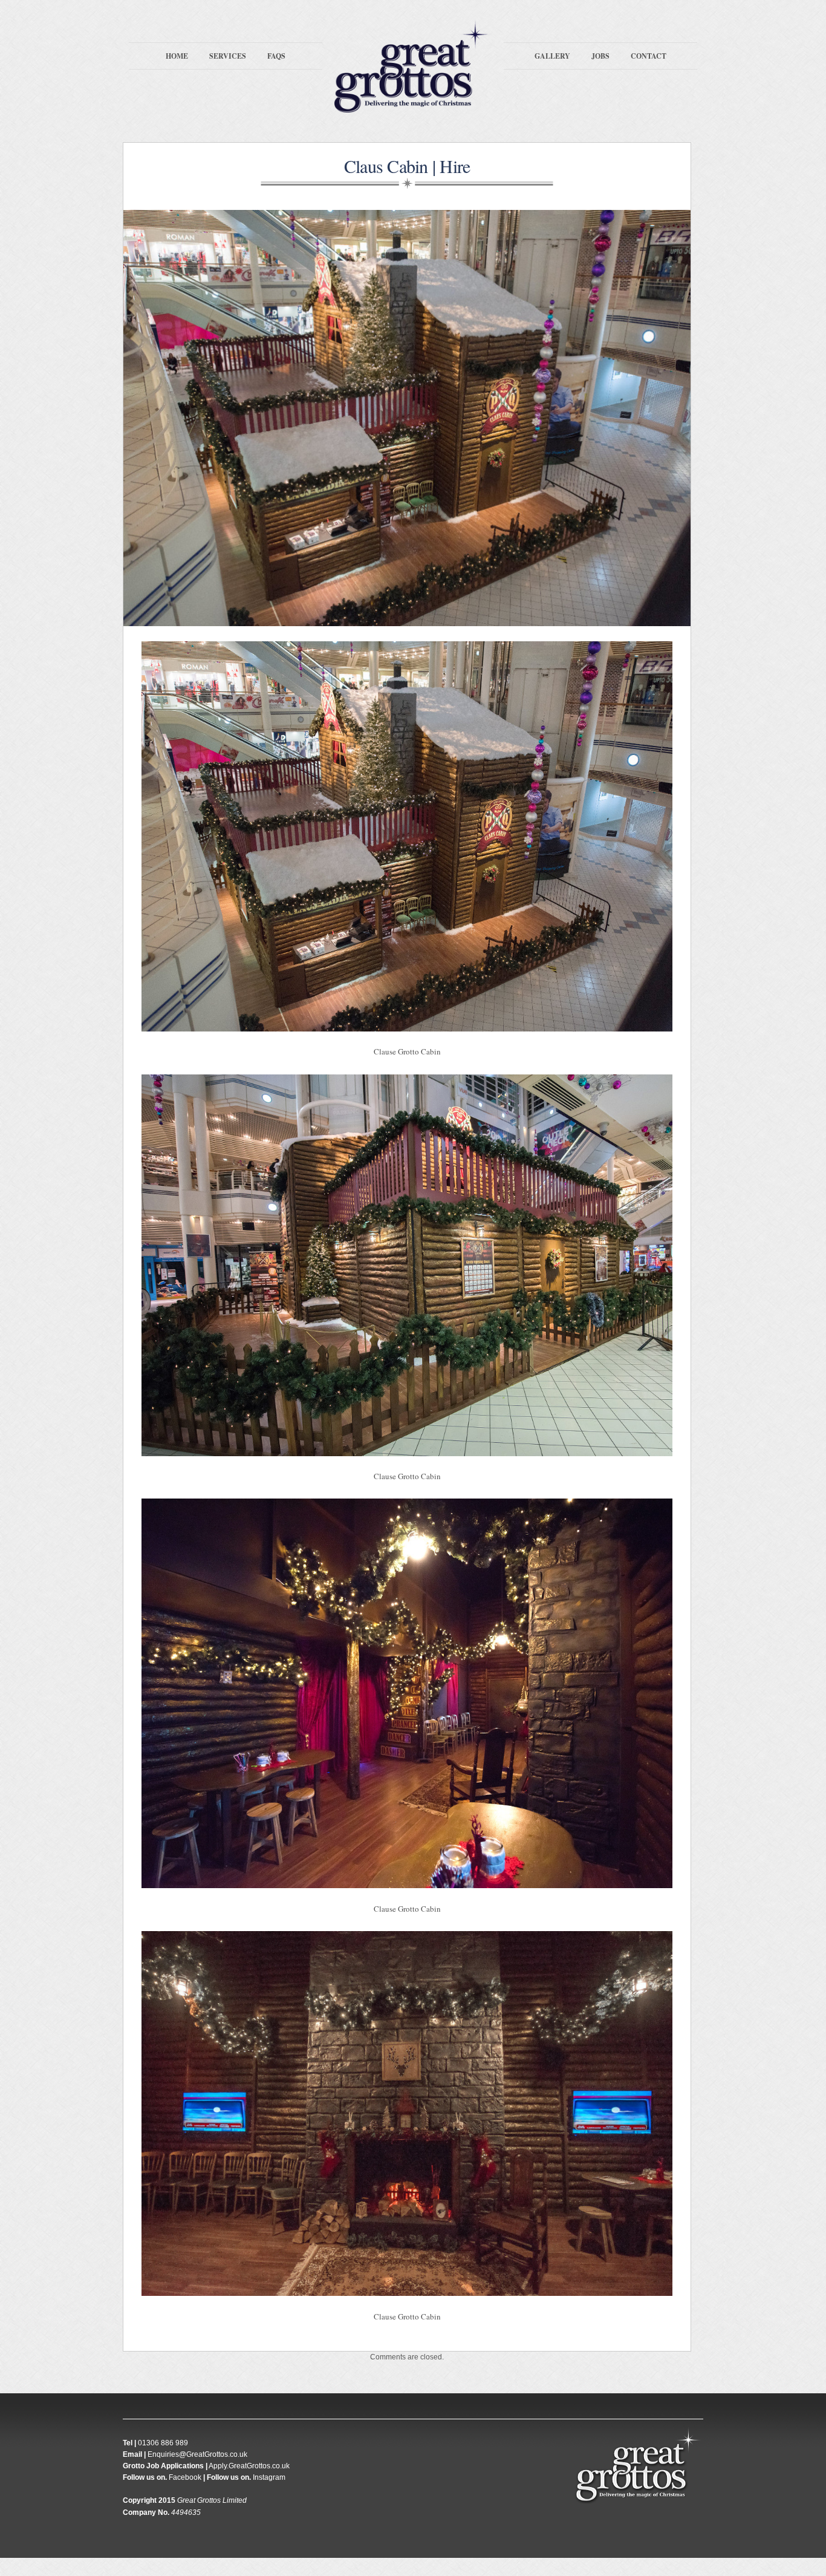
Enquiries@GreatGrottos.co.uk (197, 2454)
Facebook (185, 2477)
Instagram (269, 2477)
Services (228, 56)
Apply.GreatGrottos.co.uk (249, 2466)
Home (177, 56)
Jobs (600, 56)
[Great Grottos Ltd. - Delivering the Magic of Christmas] (413, 107)
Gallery (552, 56)
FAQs (276, 56)
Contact (649, 56)
